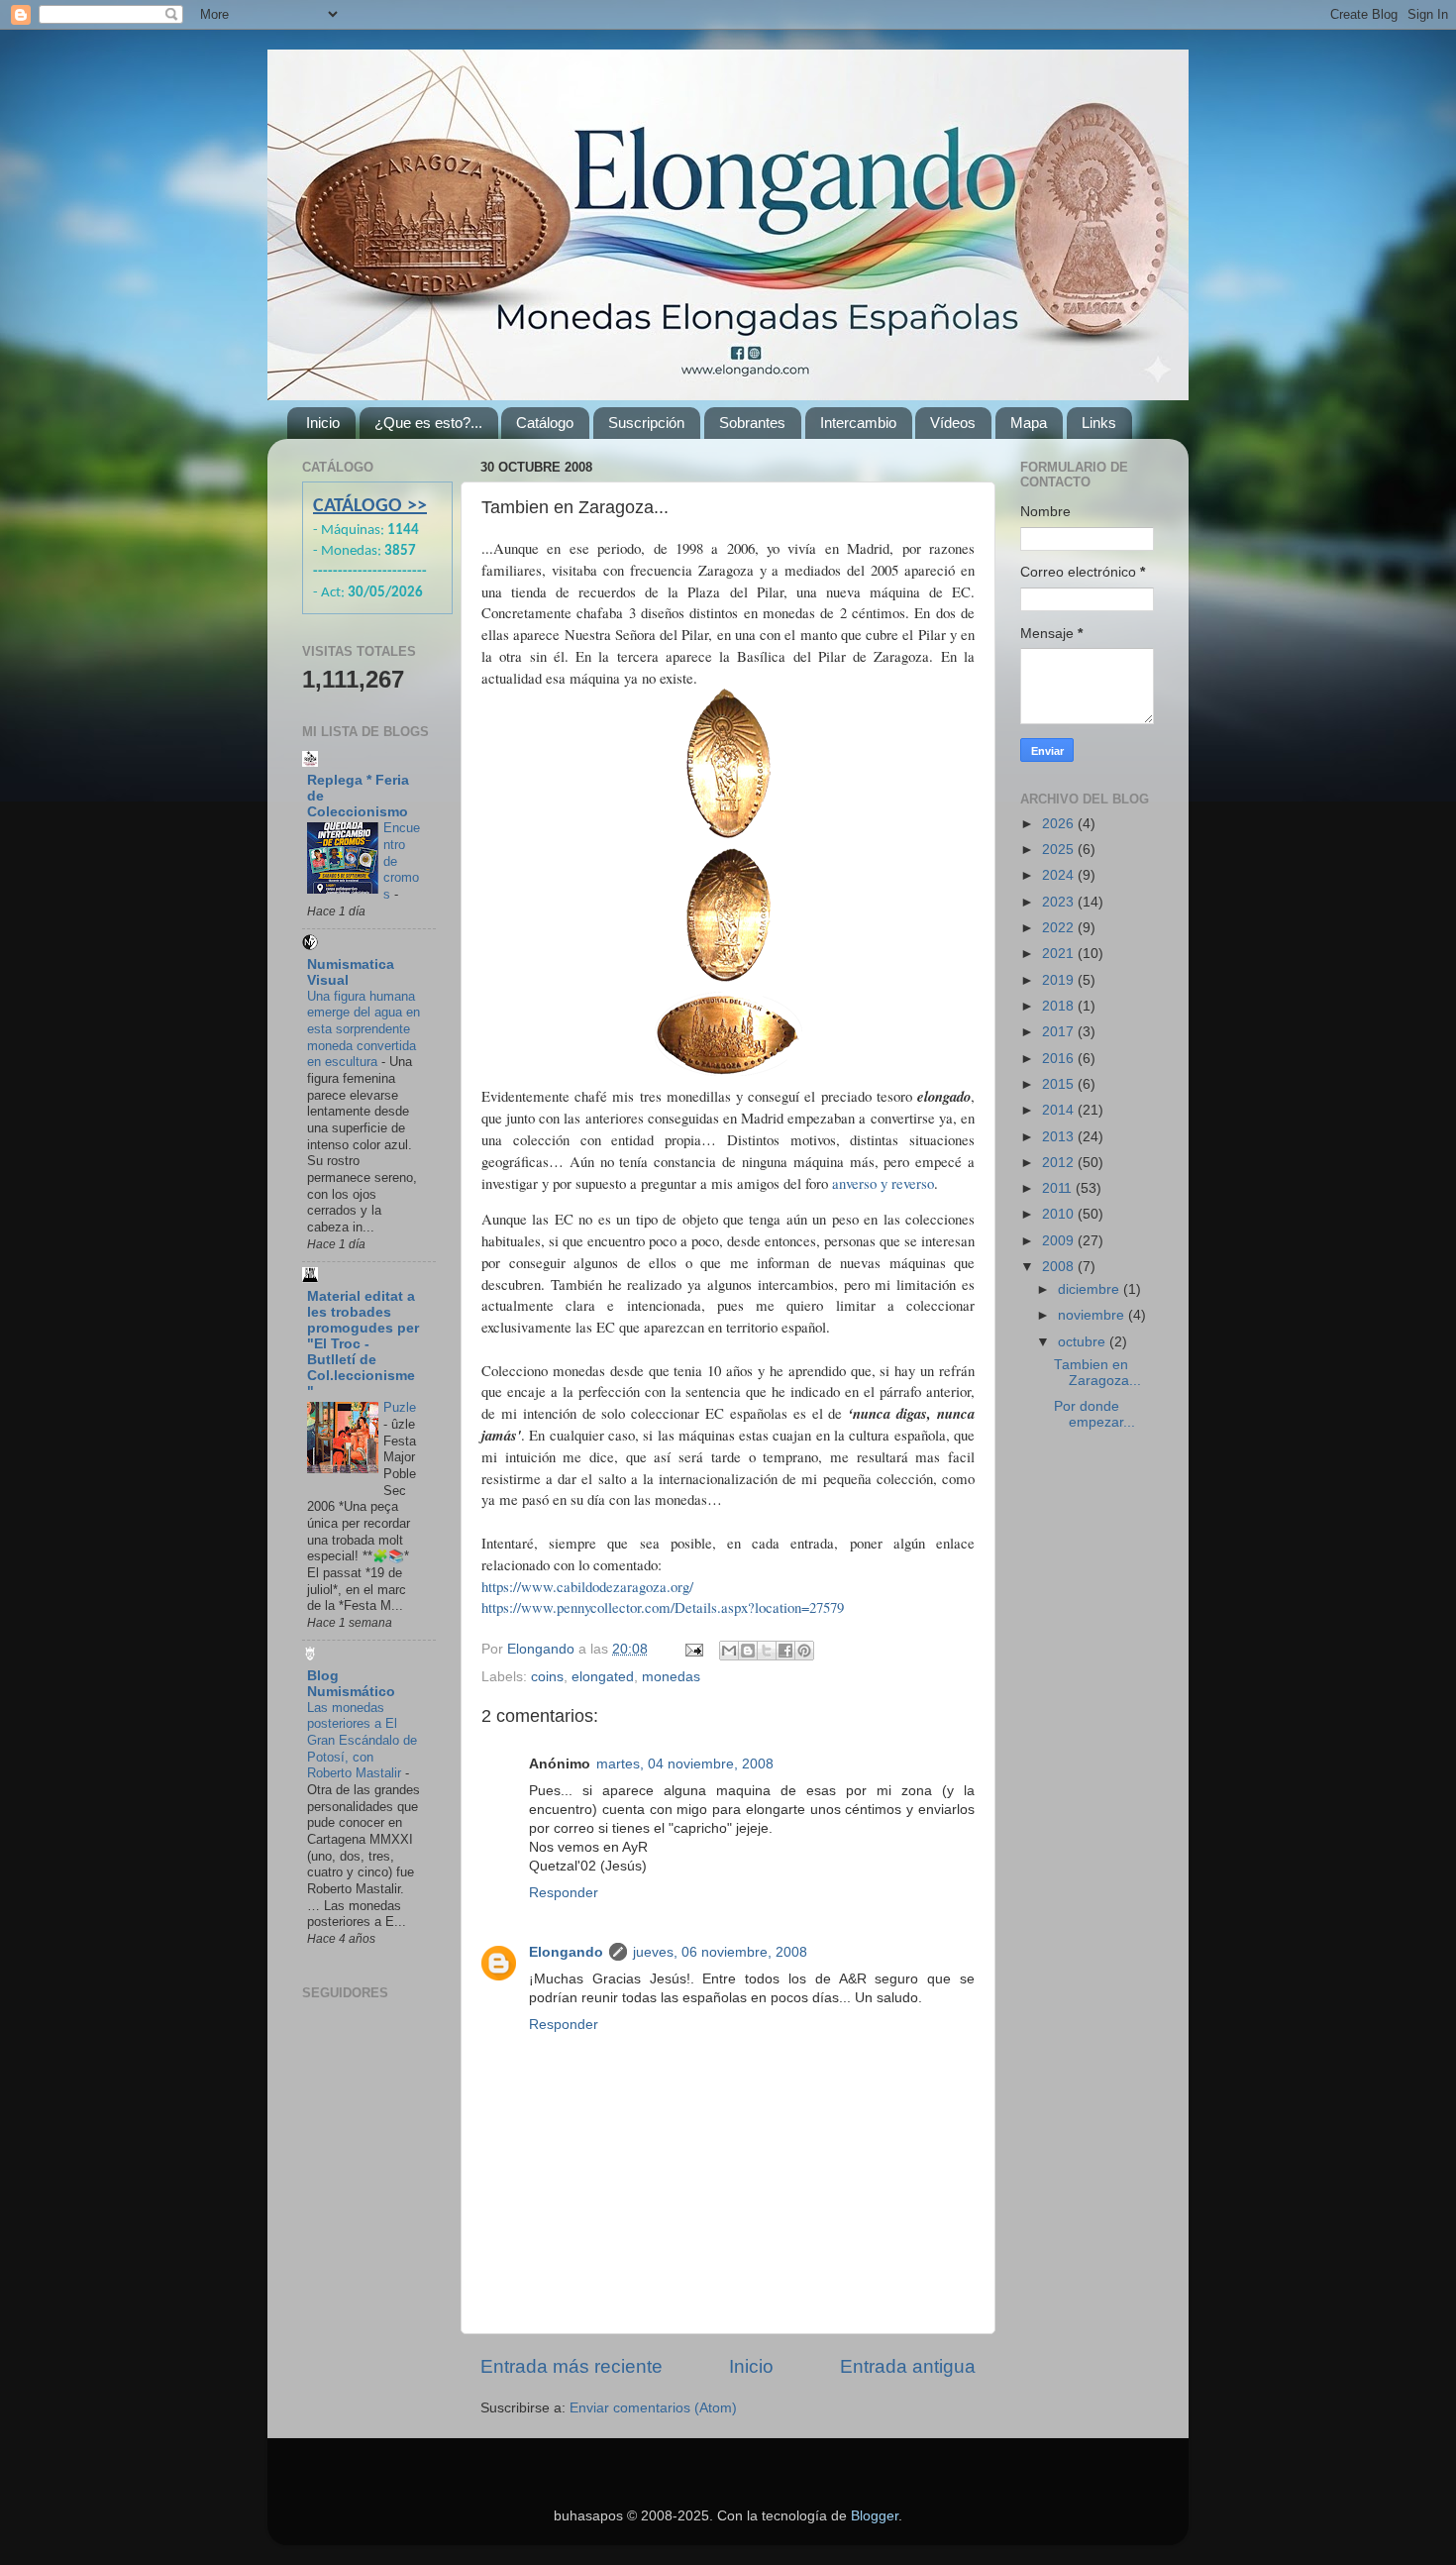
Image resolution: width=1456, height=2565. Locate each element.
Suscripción (646, 423)
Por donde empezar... (1094, 1414)
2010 (1060, 1214)
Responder (564, 1893)
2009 (1060, 1241)
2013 (1060, 1137)
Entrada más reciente (572, 2366)
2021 (1060, 954)
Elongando (566, 1952)
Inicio (323, 423)
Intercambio (858, 423)
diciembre (1091, 1289)
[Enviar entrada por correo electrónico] (693, 1649)
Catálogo (545, 423)
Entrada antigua (908, 2366)
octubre (1084, 1342)
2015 (1060, 1084)
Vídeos (953, 423)
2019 (1060, 980)
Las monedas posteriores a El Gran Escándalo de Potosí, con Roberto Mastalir (362, 1741)
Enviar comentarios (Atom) (653, 2408)
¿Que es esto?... (428, 423)
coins (547, 1677)
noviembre (1093, 1315)
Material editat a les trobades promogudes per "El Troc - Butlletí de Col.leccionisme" (363, 1344)
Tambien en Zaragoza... (1097, 1373)
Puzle (400, 1407)
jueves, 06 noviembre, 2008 (720, 1952)
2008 (1060, 1267)
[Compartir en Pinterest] (804, 1651)
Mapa (1029, 423)
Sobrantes (752, 423)
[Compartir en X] (767, 1651)
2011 (1059, 1188)
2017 (1060, 1032)
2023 (1060, 902)
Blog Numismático (351, 1684)
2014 (1060, 1110)
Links (1099, 423)
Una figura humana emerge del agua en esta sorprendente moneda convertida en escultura (364, 1029)
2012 (1060, 1163)
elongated (603, 1677)
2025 (1060, 850)
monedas (671, 1677)
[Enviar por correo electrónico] (729, 1651)
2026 (1060, 824)
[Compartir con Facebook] (785, 1651)
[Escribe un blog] (748, 1651)
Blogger (875, 2516)
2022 (1060, 928)
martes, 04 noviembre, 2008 (685, 1764)
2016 (1060, 1059)
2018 (1060, 1006)
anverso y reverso (883, 1183)
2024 (1060, 875)
